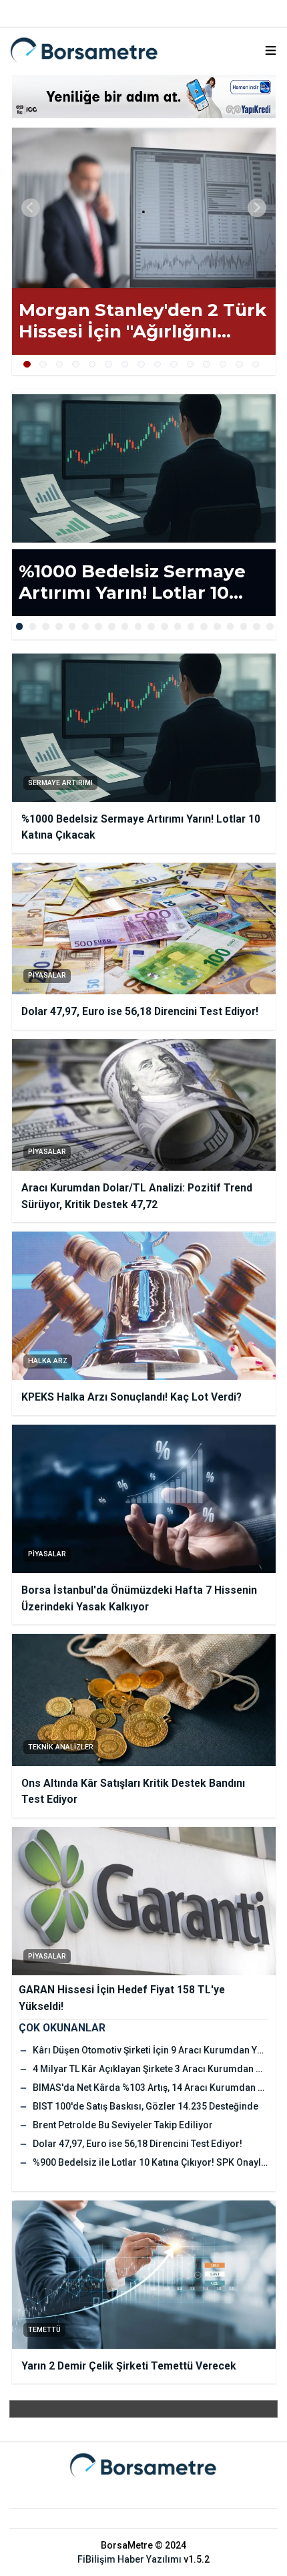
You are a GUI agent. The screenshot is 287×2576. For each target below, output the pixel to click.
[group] (144, 208)
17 (231, 626)
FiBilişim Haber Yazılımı (129, 2559)
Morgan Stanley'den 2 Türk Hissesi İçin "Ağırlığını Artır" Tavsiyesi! (142, 321)
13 (223, 365)
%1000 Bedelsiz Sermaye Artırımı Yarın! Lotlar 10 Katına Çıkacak (132, 582)
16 (217, 626)
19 (257, 626)
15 (256, 365)
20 (270, 626)
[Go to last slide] (31, 208)
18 (244, 626)
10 (174, 365)
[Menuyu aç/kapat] (271, 50)
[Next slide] (257, 208)
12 (207, 365)
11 (191, 365)
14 (239, 365)
